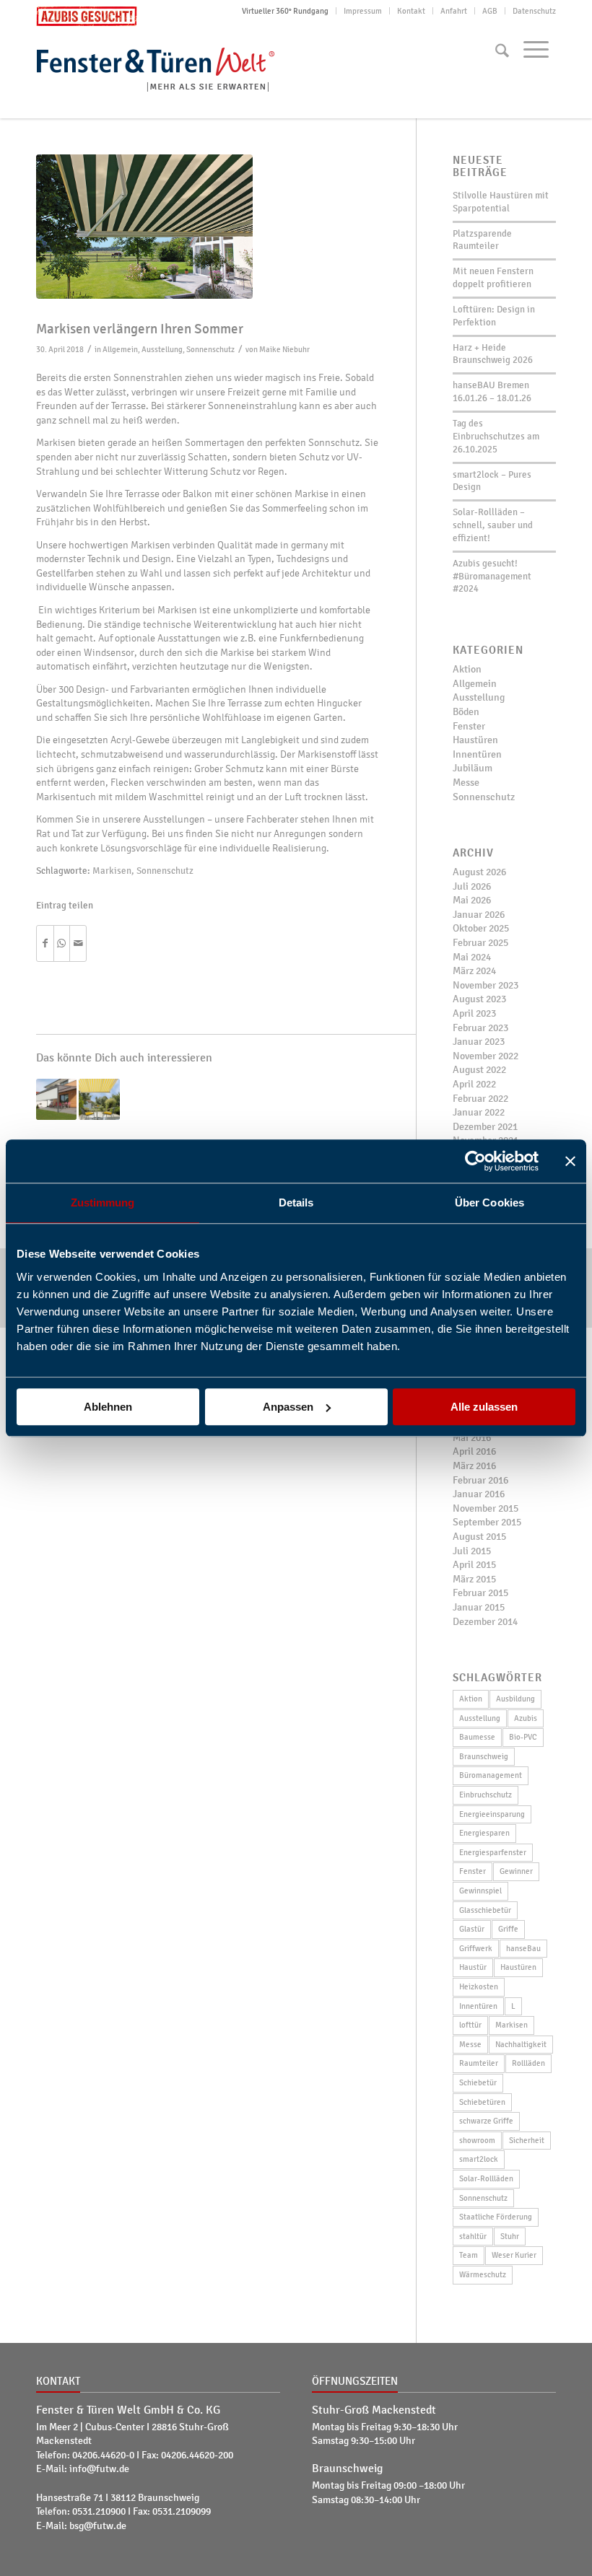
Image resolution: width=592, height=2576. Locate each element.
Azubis (526, 1718)
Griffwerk (476, 1948)
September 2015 (487, 1522)
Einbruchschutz (486, 1795)
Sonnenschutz (210, 349)
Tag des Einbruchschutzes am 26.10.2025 (496, 437)
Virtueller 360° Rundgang (285, 11)
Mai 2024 (472, 957)
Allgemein (120, 349)
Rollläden (528, 2063)
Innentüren (477, 754)
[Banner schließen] (570, 1161)
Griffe (508, 1929)
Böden (466, 712)
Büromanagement (491, 1775)
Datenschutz (534, 11)
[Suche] (502, 51)
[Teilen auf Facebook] (45, 944)
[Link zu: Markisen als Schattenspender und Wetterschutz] (99, 1099)
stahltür (473, 2236)
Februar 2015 (480, 1593)
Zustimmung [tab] (103, 1202)
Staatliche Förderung (496, 2217)
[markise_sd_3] (208, 227)
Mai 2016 (472, 1438)
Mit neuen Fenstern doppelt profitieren (493, 278)
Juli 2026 (472, 886)
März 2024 (474, 971)
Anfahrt (454, 11)
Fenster (469, 726)
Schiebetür (478, 2082)
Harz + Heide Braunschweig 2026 (493, 354)
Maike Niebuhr (284, 349)
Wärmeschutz (483, 2274)
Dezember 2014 (485, 1622)
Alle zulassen (484, 1407)
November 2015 (486, 1508)
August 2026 (479, 872)
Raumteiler (479, 2063)
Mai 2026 (472, 900)
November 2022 (486, 1056)
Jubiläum (473, 768)
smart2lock (479, 2159)
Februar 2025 (480, 943)
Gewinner (516, 1871)
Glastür (472, 1929)
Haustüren (475, 740)
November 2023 (486, 985)
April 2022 (474, 1084)
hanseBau (523, 1948)
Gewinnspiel (480, 1891)
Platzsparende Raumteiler (482, 240)
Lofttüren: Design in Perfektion (494, 316)
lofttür (470, 2025)
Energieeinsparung (492, 1814)
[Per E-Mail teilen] (78, 944)
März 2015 (474, 1579)
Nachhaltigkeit (521, 2044)
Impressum (363, 11)
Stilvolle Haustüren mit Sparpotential (501, 202)
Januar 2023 (479, 1042)
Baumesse (477, 1737)
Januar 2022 (479, 1112)
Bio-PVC (523, 1737)
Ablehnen (108, 1407)
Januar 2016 (479, 1494)
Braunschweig (484, 1756)
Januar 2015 (479, 1607)
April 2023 (474, 1013)
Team (469, 2255)
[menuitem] (286, 11)
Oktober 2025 (481, 928)
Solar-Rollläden (486, 2178)
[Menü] (536, 49)
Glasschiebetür (485, 1910)
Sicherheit (527, 2140)
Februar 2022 (480, 1099)
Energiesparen (484, 1833)
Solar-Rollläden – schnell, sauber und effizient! (493, 525)
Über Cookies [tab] (489, 1202)
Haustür (473, 1967)
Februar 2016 (480, 1480)
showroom (477, 2140)
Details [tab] (296, 1202)
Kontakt (411, 11)
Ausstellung (162, 349)
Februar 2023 (480, 1028)
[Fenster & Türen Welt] (166, 67)
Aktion (467, 669)
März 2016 (474, 1466)
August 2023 (479, 999)
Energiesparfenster (493, 1852)
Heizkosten (479, 1986)
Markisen (112, 871)
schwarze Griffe (486, 2121)
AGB (490, 11)
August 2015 (479, 1537)
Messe (466, 783)
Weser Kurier (514, 2255)
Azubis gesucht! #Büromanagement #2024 (492, 577)
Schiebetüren (482, 2102)
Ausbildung (515, 1699)
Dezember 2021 (485, 1127)
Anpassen (288, 1407)
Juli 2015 (472, 1551)
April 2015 (474, 1565)
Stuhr (510, 2236)
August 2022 (479, 1070)
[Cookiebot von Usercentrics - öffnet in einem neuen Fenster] (475, 1161)
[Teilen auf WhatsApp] (62, 944)
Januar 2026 (479, 915)
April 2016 (474, 1451)
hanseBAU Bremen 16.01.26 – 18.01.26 (492, 392)
